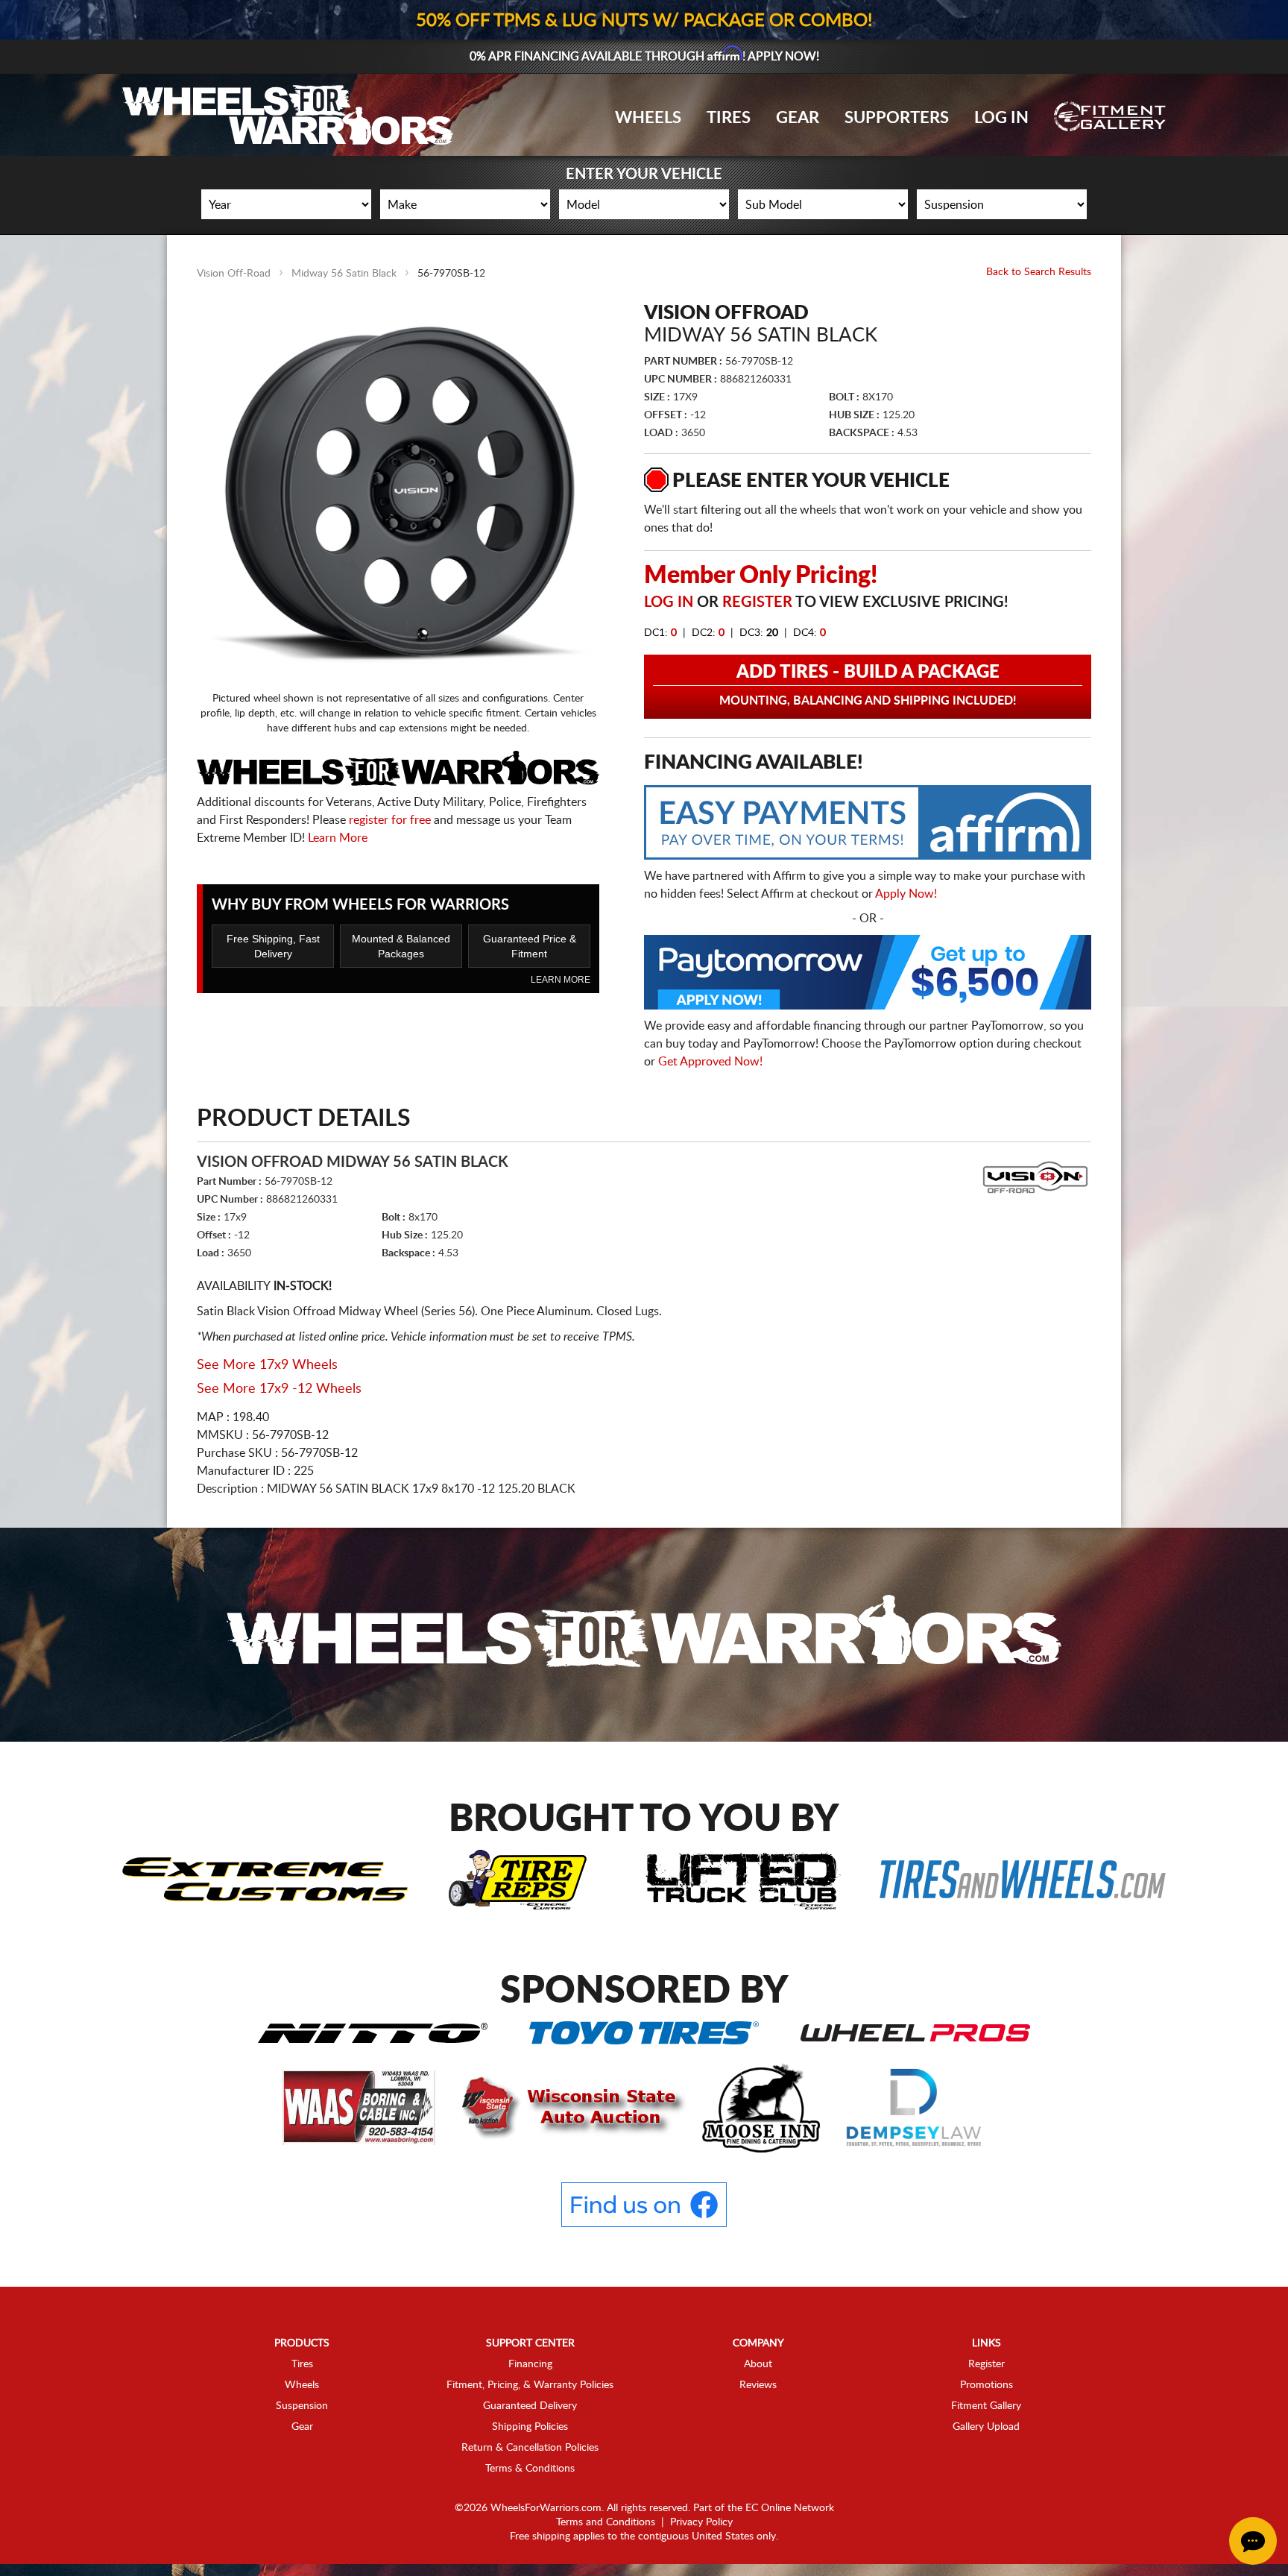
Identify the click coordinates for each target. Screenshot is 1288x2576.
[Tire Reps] (518, 1879)
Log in (669, 602)
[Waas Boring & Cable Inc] (360, 2107)
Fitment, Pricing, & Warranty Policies (530, 2385)
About (758, 2364)
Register (757, 602)
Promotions (986, 2385)
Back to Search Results (1039, 272)
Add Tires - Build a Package (868, 685)
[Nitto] (373, 2032)
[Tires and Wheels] (1023, 1879)
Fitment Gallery (986, 2406)
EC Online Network (790, 2508)
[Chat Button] (1253, 2541)
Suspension (302, 2406)
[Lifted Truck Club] (743, 1879)
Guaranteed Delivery (530, 2406)
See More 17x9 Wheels (267, 1365)
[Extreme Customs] (265, 1879)
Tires (729, 118)
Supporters (897, 118)
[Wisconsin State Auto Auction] (570, 2107)
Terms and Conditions (606, 2522)
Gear (798, 118)
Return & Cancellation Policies (530, 2448)
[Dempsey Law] (914, 2107)
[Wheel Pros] (915, 2032)
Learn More (338, 838)
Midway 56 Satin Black (344, 274)
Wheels (648, 118)
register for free (390, 820)
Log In (1001, 118)
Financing (530, 2364)
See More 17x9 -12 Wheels (279, 1389)
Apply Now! (906, 894)
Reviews (758, 2385)
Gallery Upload (986, 2427)
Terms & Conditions (530, 2469)
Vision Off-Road (234, 274)
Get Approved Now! (710, 1062)
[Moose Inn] (763, 2107)
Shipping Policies (530, 2427)
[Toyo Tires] (644, 2032)
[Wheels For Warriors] (644, 1634)
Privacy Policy (701, 2522)
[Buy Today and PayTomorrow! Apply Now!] (868, 976)
